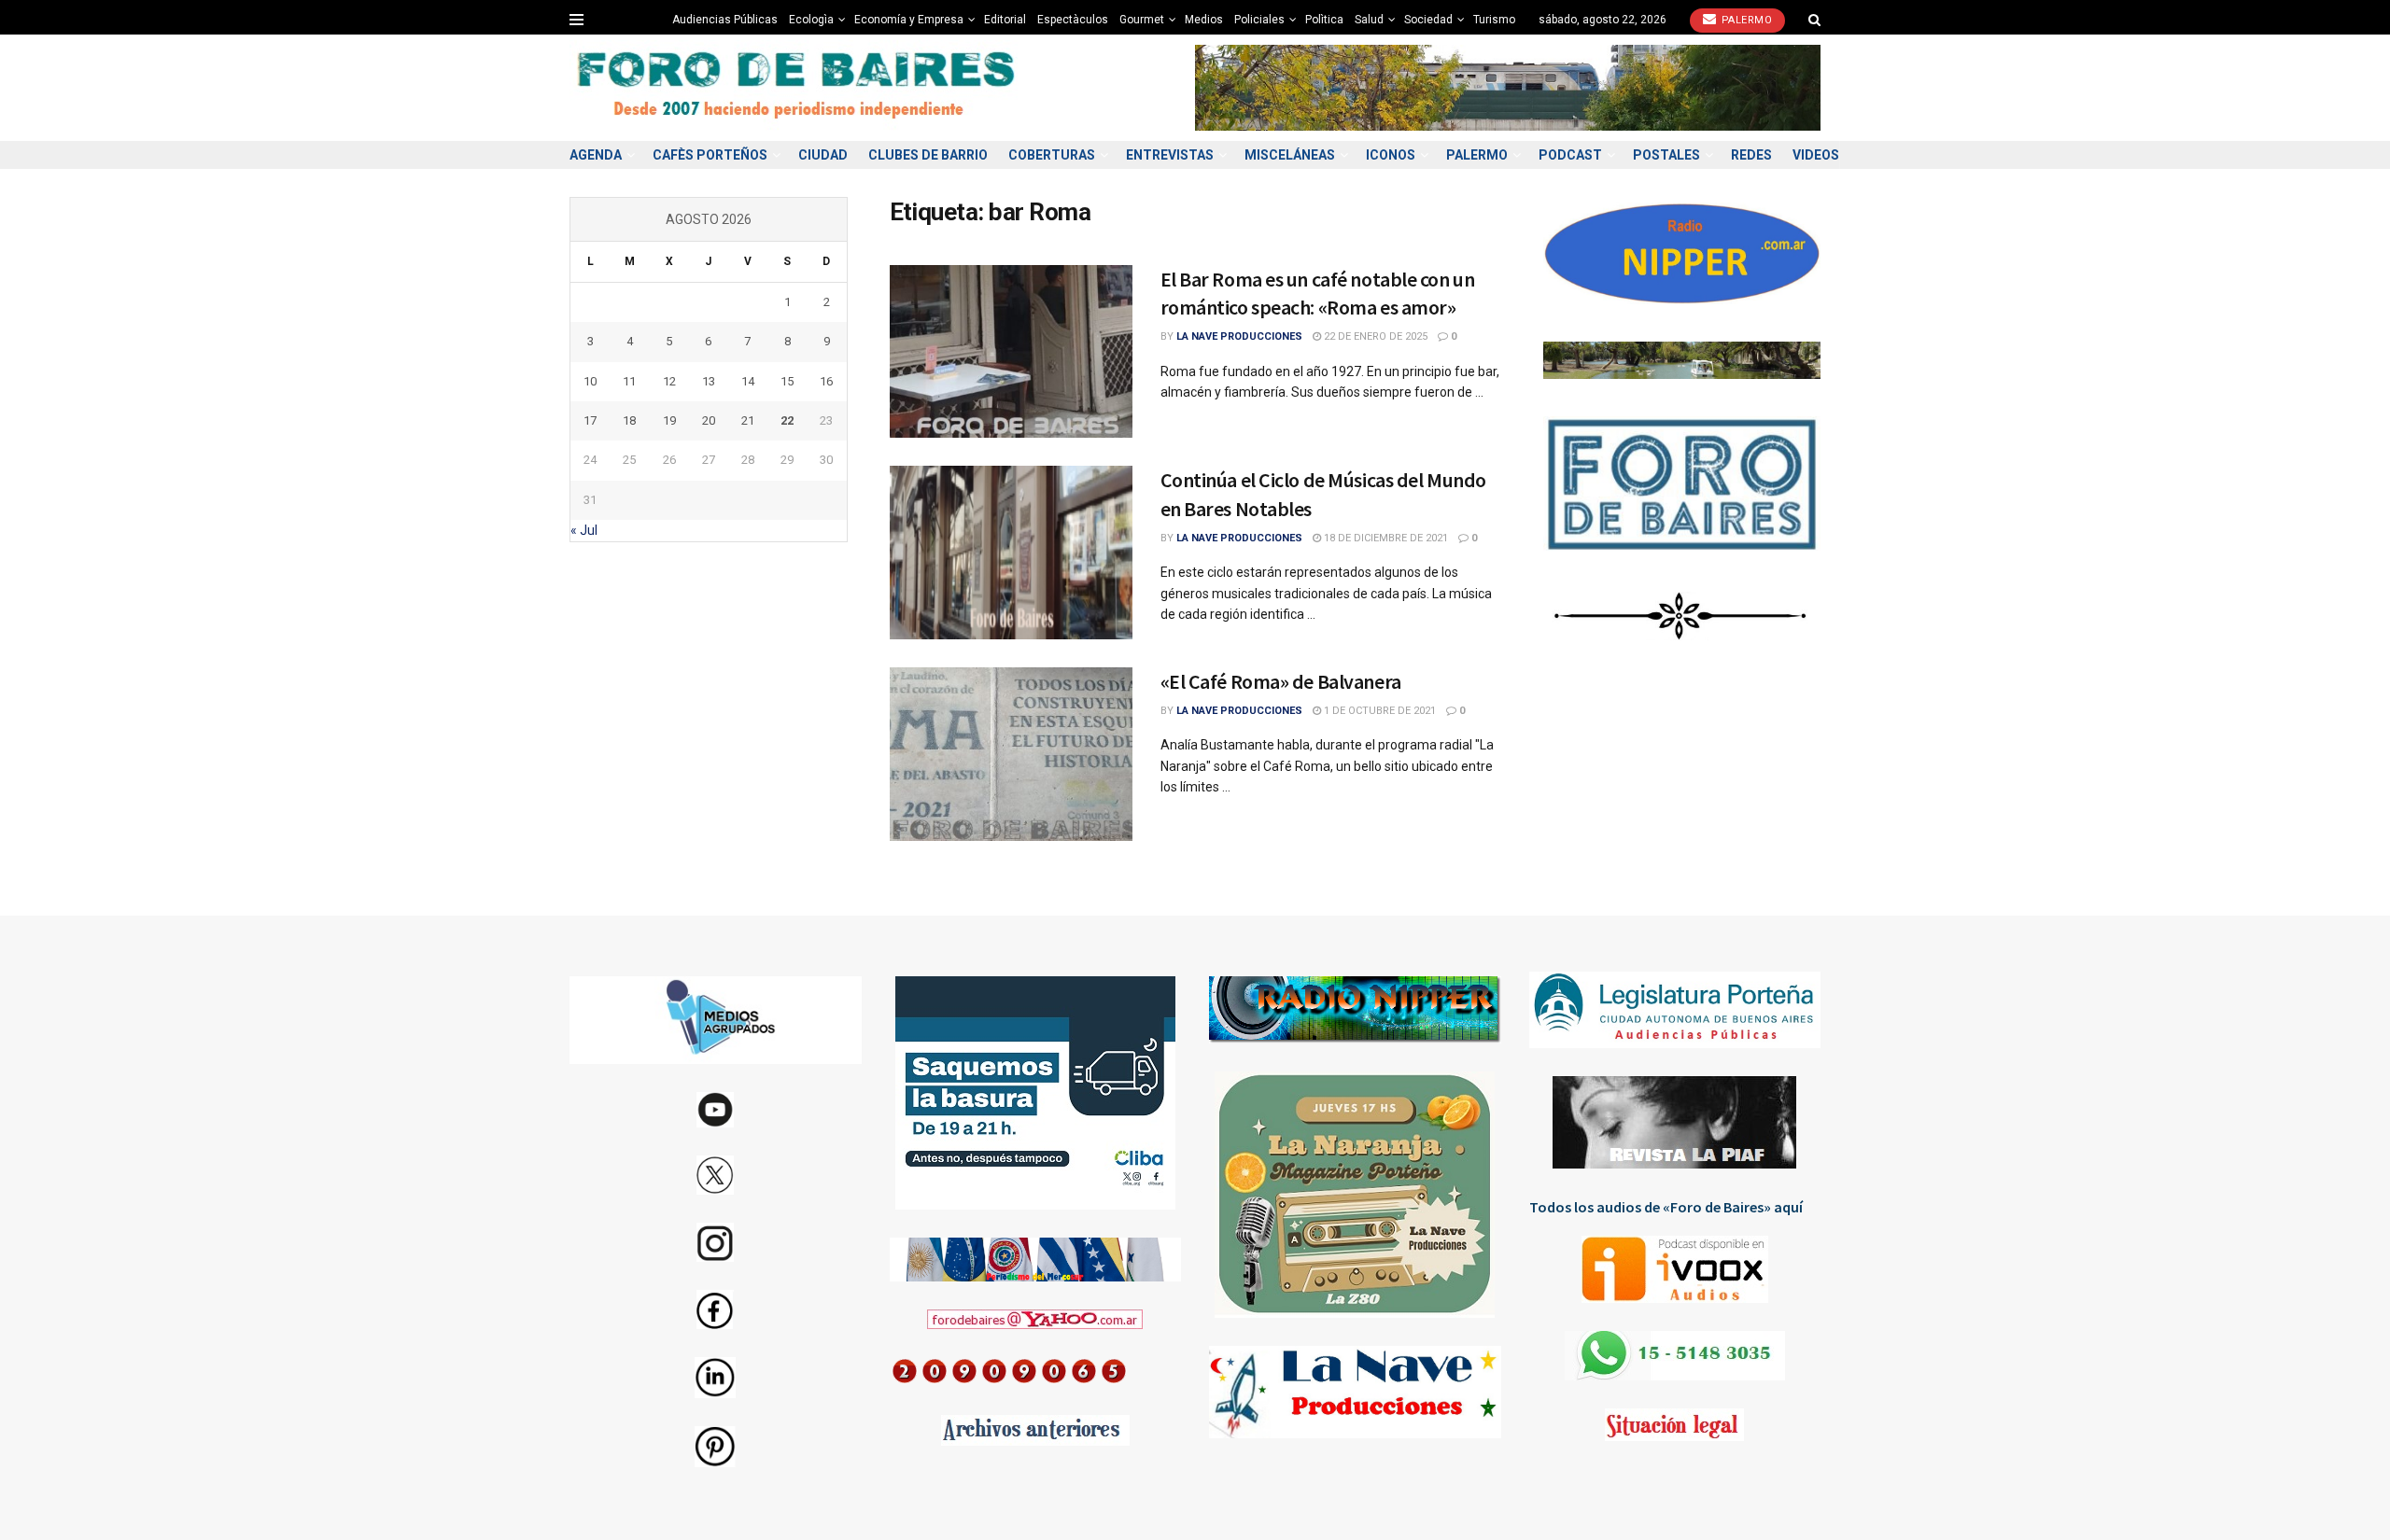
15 (787, 381)
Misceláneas (1290, 155)
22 (787, 420)
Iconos (1391, 155)
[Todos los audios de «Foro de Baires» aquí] (1675, 1269)
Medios (1204, 20)
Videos (1816, 155)
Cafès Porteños (710, 155)
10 (590, 381)
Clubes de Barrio (928, 155)
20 (709, 420)
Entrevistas (1170, 155)
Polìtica (1324, 20)
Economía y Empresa (909, 20)
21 (748, 420)
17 (590, 420)
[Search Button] (1814, 20)
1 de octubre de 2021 (1378, 711)
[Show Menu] (576, 20)
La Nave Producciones (1239, 336)
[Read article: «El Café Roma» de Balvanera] (1011, 754)
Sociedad (1428, 20)
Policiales (1259, 20)
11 (629, 381)
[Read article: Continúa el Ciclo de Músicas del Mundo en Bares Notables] (1011, 553)
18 (629, 420)
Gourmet (1142, 20)
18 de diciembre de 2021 (1385, 538)
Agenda (596, 155)
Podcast (1570, 155)
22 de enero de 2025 (1374, 336)
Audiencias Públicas (725, 20)
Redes (1751, 155)
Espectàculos (1073, 20)
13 (709, 381)
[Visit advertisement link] (1508, 87)
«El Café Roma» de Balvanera (1281, 681)
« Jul (584, 530)
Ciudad (823, 155)
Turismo (1494, 20)
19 (669, 420)
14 (748, 381)
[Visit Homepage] (798, 88)
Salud (1369, 20)
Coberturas (1052, 155)
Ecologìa (811, 20)
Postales (1666, 155)
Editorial (1005, 20)
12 (669, 381)
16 (826, 381)
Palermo (1745, 20)
